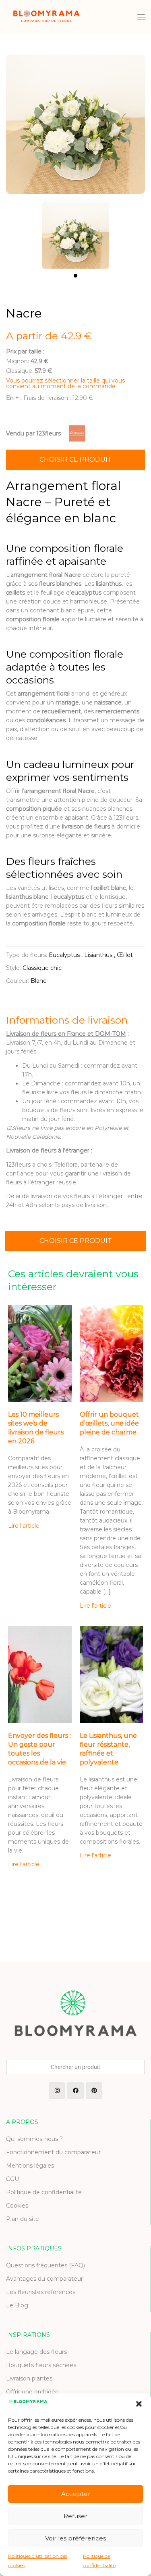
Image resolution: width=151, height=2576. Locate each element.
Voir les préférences (75, 2538)
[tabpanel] (76, 231)
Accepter (76, 2494)
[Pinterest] (94, 2091)
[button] (139, 2404)
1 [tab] (75, 276)
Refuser (75, 2516)
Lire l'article (24, 1526)
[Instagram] (57, 2091)
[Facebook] (75, 2091)
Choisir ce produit (76, 459)
